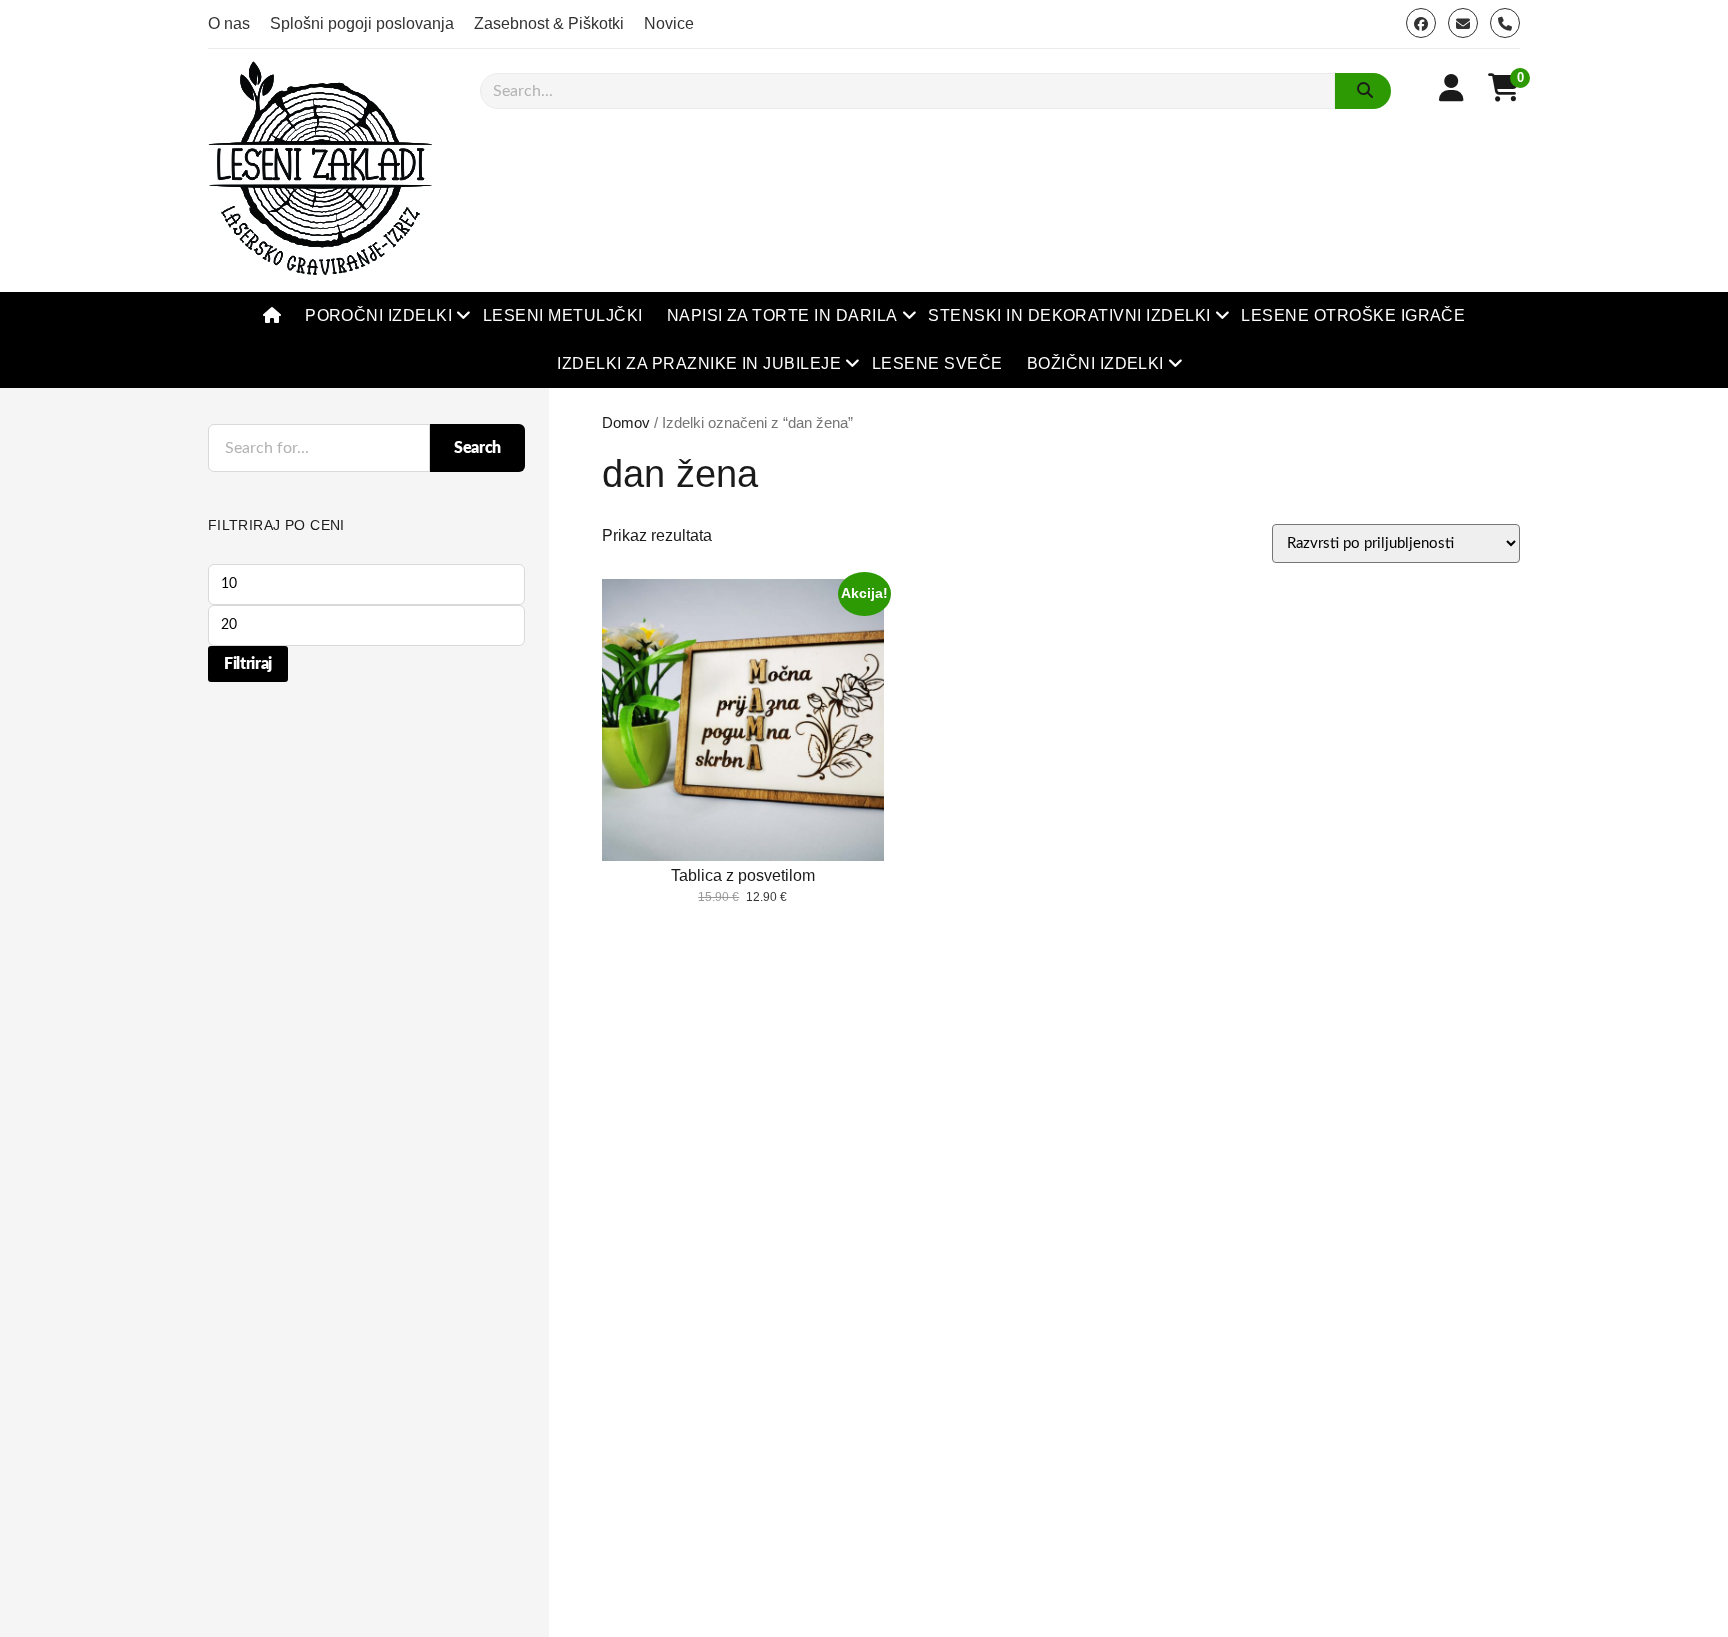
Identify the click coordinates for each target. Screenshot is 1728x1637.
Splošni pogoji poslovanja (362, 23)
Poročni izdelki (378, 315)
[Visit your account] (1451, 88)
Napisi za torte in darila (782, 315)
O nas (229, 23)
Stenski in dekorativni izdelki (1069, 315)
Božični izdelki (1095, 363)
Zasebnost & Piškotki (549, 23)
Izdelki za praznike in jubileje (699, 363)
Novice (669, 23)
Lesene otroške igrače (1353, 315)
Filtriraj (248, 664)
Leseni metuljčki (563, 315)
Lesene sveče (937, 363)
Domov (626, 423)
